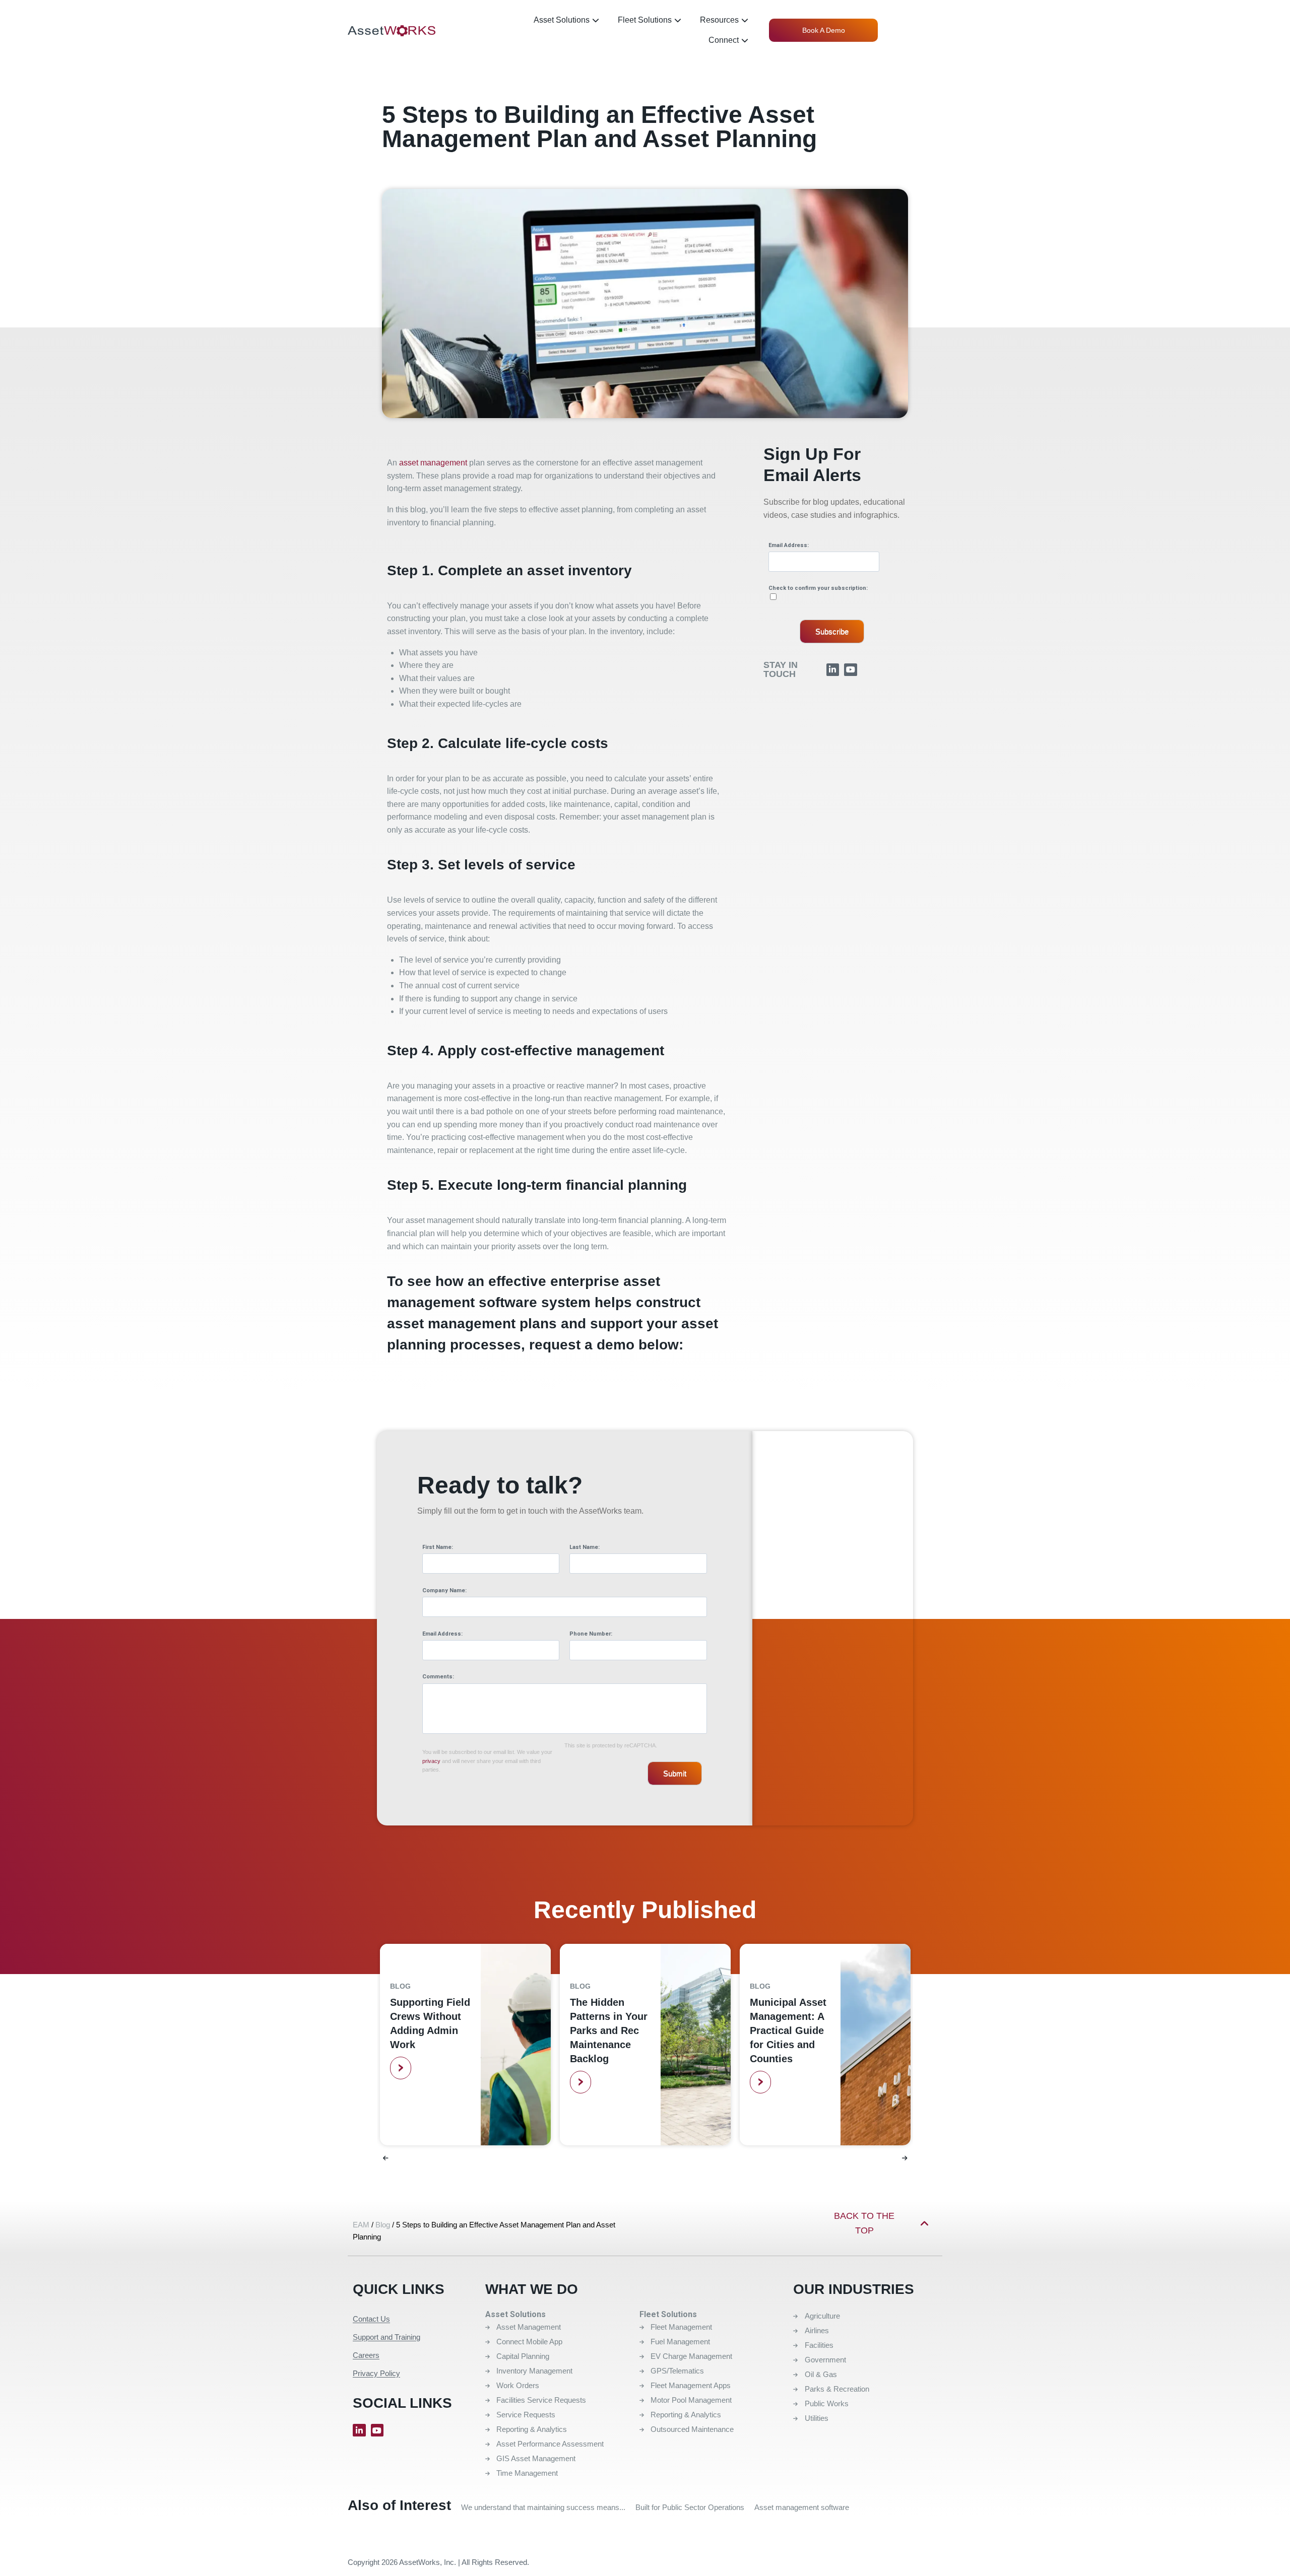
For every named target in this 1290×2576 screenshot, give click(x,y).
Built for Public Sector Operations (690, 2507)
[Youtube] (851, 670)
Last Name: (585, 1547)
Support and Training (386, 2337)
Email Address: (789, 545)
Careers (366, 2355)
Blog (400, 1986)
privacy (431, 1761)
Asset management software (802, 2507)
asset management (433, 463)
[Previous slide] (385, 2158)
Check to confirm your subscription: (818, 588)
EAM (361, 2225)
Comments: (438, 1677)
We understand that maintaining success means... (543, 2507)
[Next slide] (905, 2158)
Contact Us (371, 2319)
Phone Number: (591, 1634)
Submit (675, 1773)
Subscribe (832, 631)
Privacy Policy (376, 2373)
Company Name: (444, 1590)
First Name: (438, 1547)
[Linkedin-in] (833, 670)
